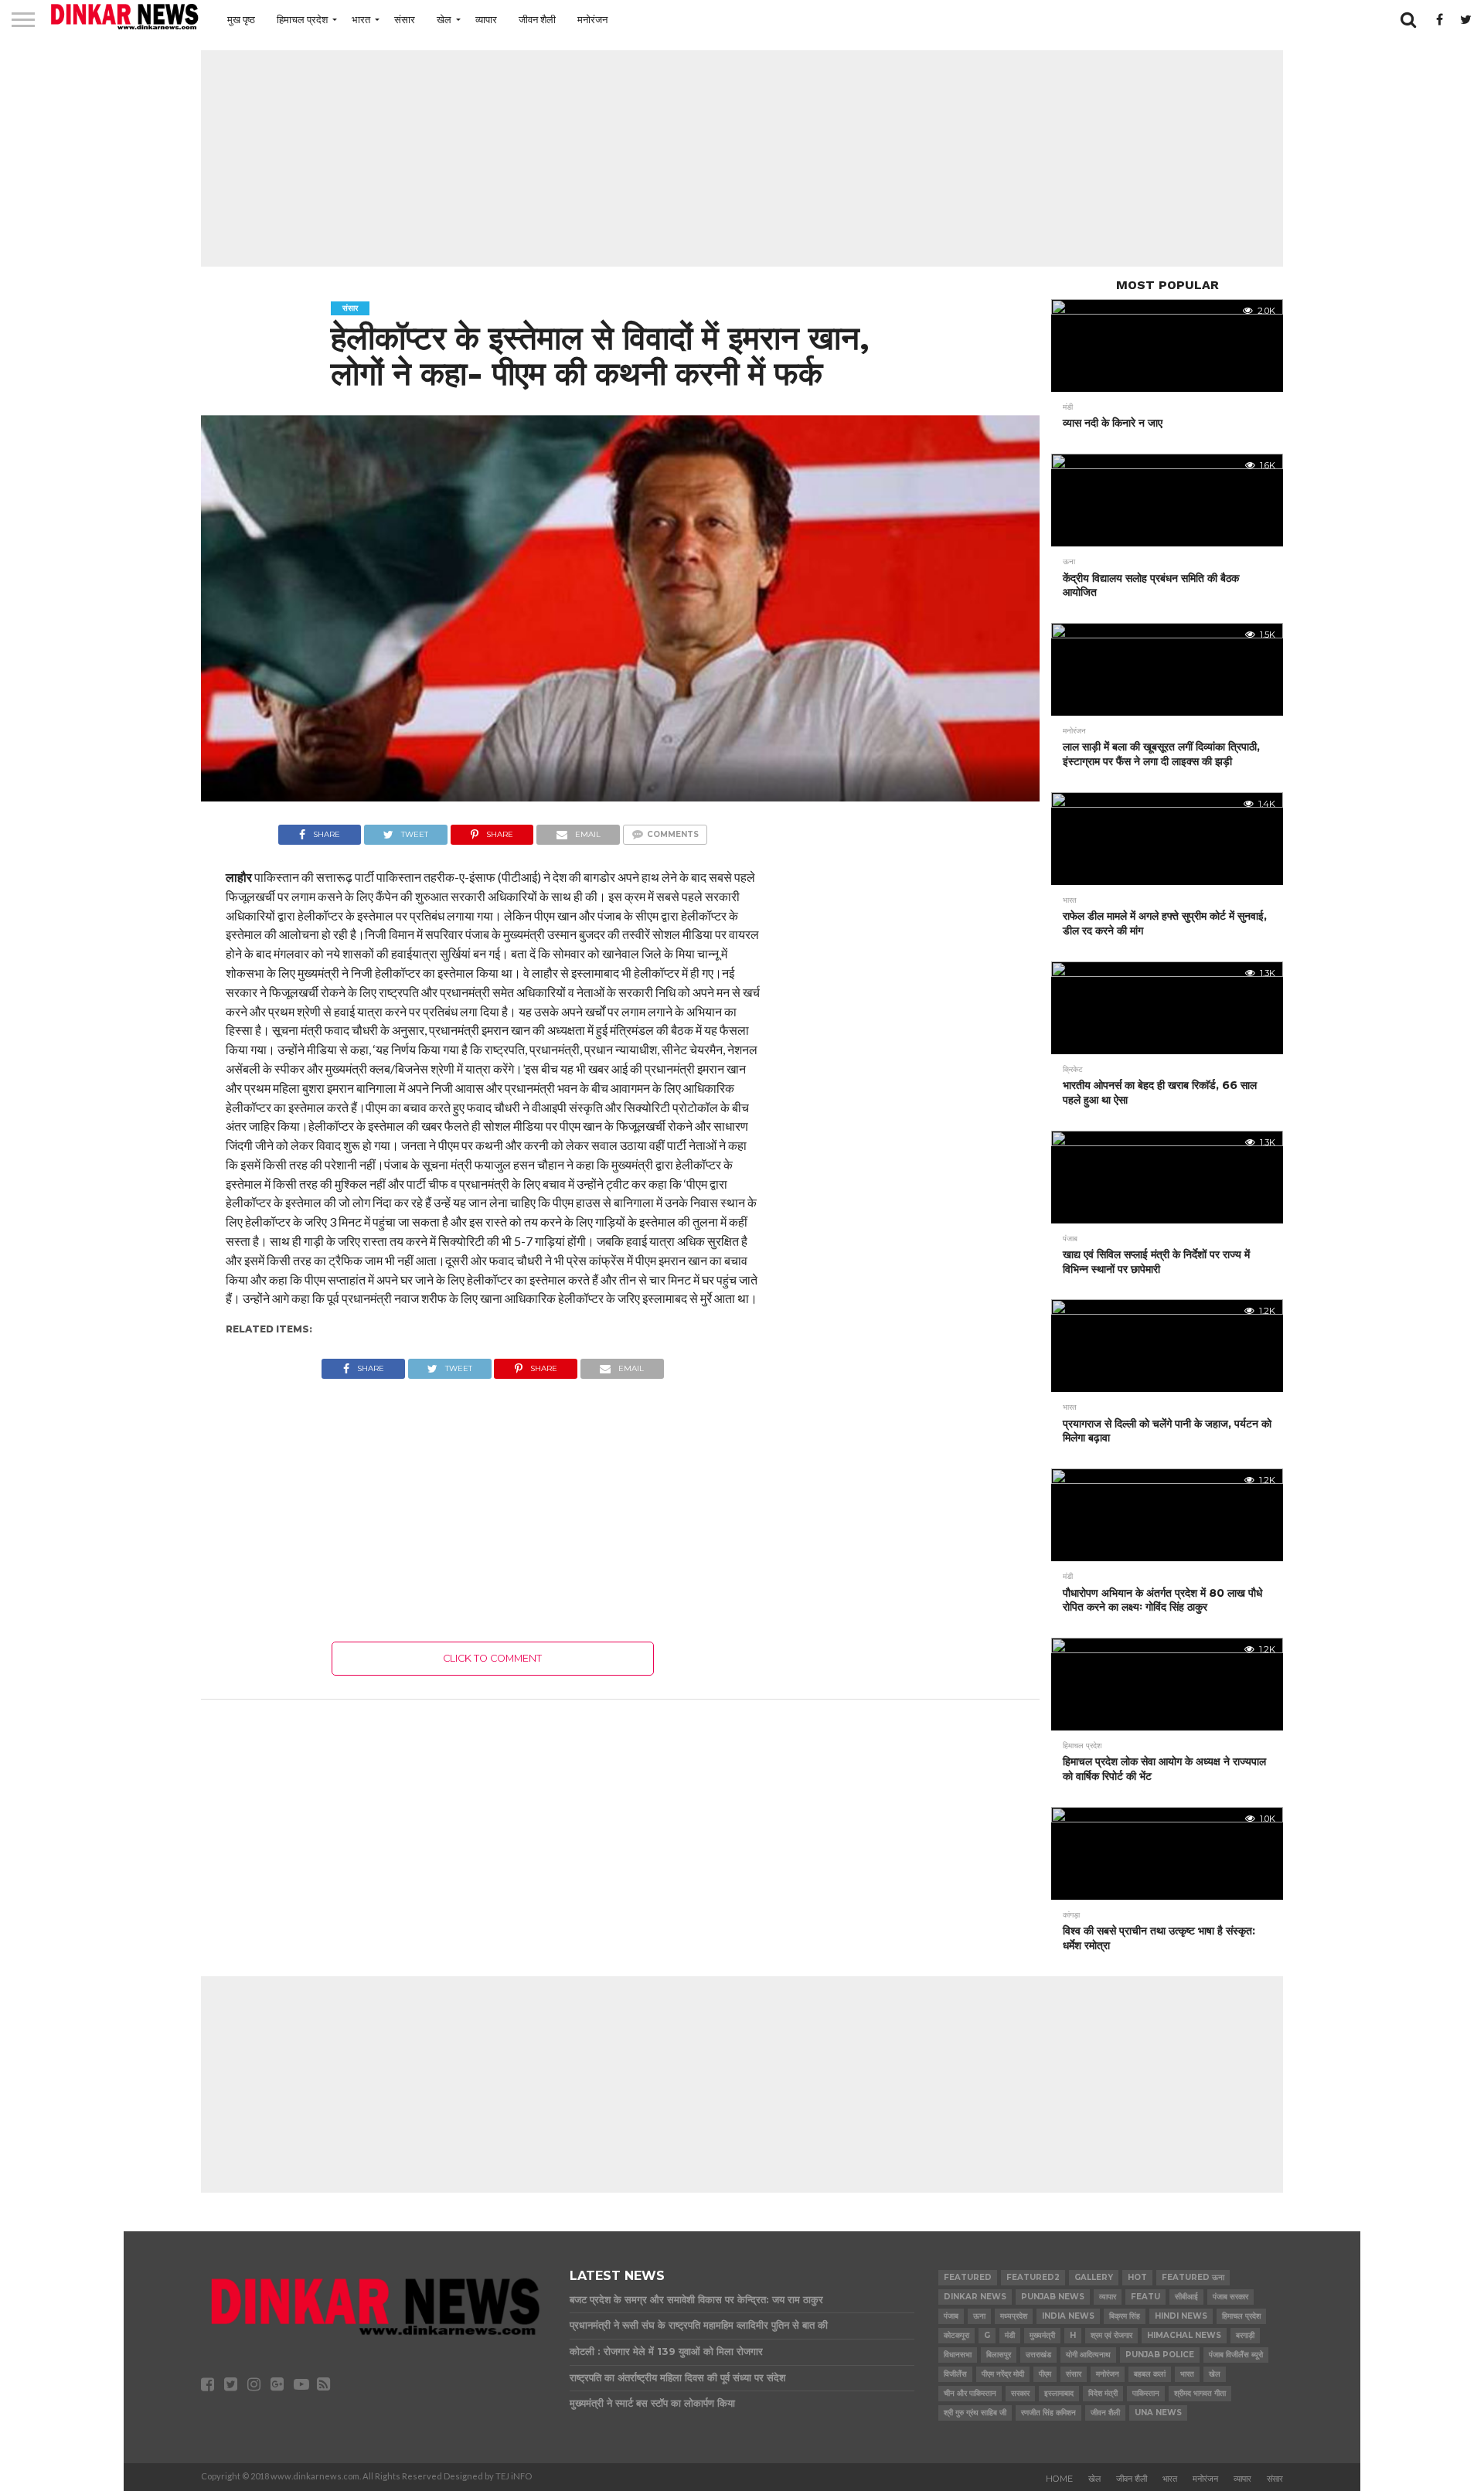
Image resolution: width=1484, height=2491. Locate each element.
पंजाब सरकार (1230, 2297)
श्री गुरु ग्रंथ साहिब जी (975, 2413)
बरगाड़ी (1245, 2335)
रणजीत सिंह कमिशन (1048, 2413)
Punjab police (1160, 2355)
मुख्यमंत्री (1042, 2335)
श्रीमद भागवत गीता (1200, 2393)
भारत (361, 19)
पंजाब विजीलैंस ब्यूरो (1236, 2355)
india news (1068, 2316)
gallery (1094, 2277)
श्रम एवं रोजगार (1111, 2335)
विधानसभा (958, 2355)
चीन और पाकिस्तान (970, 2393)
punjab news (1053, 2297)
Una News (1158, 2413)
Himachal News (1184, 2335)
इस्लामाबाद (1059, 2393)
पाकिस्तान (1146, 2393)
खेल (444, 19)
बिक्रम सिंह (1125, 2316)
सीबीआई (1186, 2297)
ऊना (979, 2316)
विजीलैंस (955, 2374)
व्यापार (486, 19)
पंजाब (951, 2316)
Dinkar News (975, 2297)
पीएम (1045, 2374)
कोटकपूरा (956, 2335)
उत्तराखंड (1038, 2355)
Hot (1137, 2277)
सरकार (1020, 2393)
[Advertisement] (742, 158)
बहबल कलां (1150, 2374)
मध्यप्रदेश (1014, 2316)
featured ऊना (1193, 2277)
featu (1145, 2297)
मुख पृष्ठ (241, 19)
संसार (405, 19)
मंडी (1010, 2335)
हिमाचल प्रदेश (302, 19)
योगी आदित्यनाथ (1088, 2355)
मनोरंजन (592, 19)
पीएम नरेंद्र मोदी (1003, 2374)
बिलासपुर (999, 2355)
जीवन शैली (537, 19)
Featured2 (1033, 2277)
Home (1059, 2479)
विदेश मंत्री (1103, 2393)
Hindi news (1181, 2316)
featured (968, 2277)
